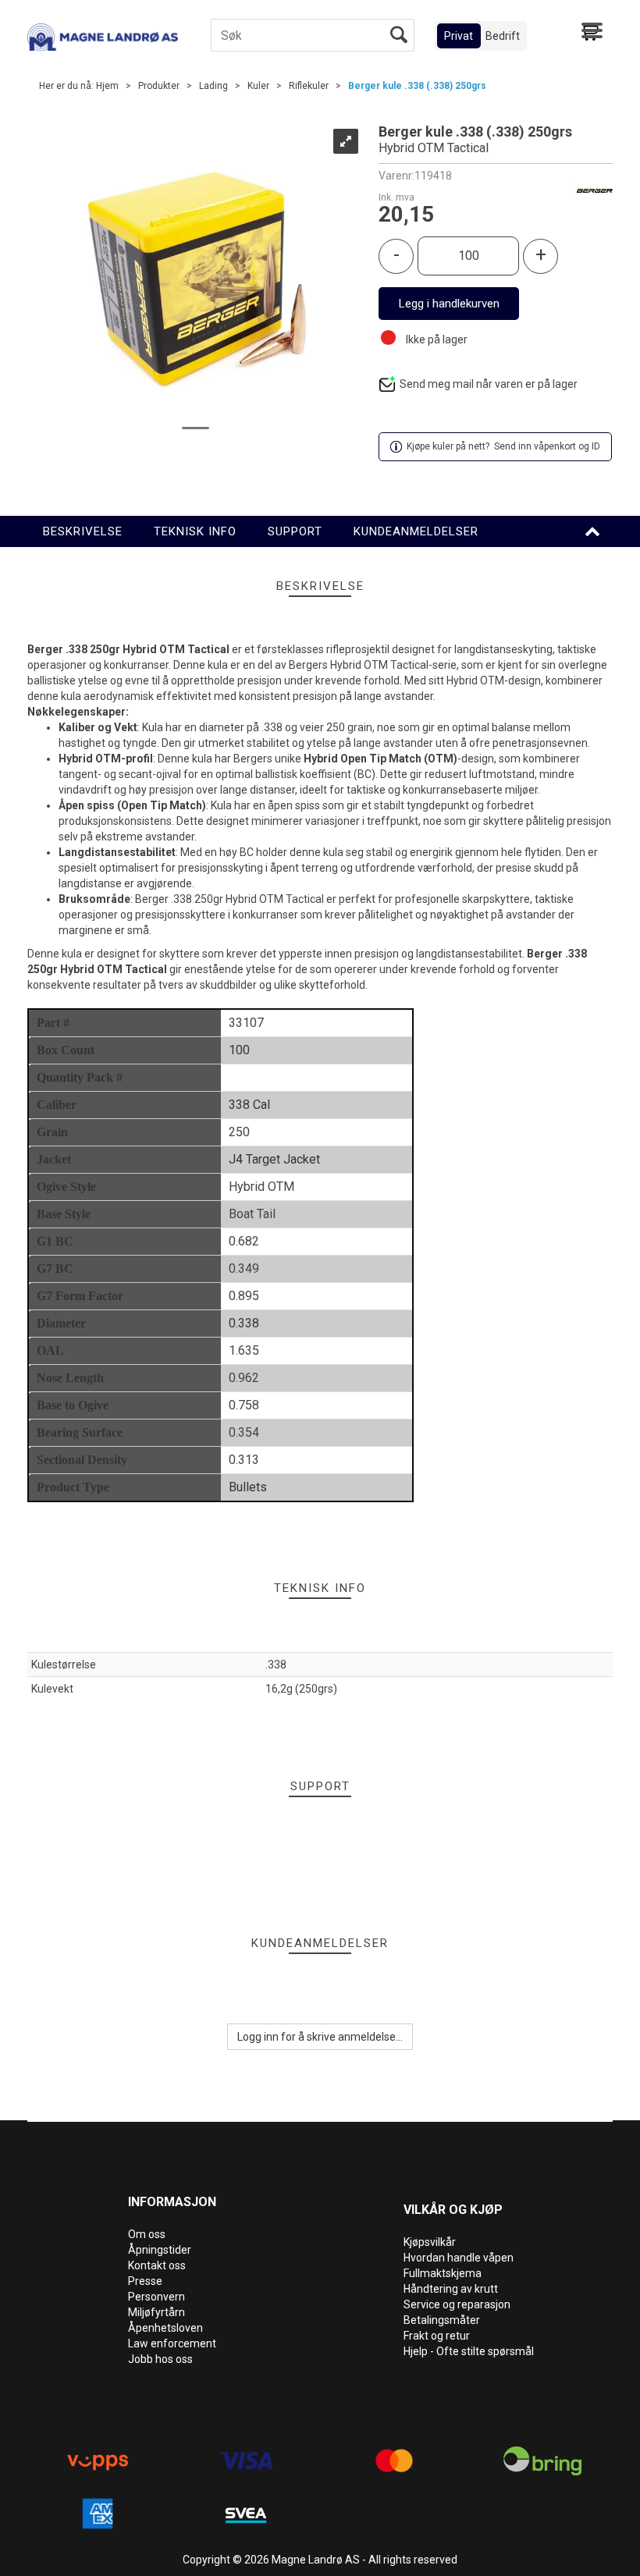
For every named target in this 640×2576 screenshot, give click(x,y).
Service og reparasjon (457, 2304)
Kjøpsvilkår (430, 2242)
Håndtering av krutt (451, 2289)
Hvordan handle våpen (459, 2258)
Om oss (147, 2234)
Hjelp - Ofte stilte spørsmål (469, 2351)
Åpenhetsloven (165, 2328)
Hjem (107, 86)
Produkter (159, 86)
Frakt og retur (437, 2336)
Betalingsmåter (442, 2320)
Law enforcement (172, 2343)
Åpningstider (160, 2250)
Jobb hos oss (160, 2359)
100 (239, 1050)
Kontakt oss (157, 2265)
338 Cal (249, 1105)
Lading (213, 86)
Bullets (248, 1487)
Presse (145, 2281)
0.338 (244, 1323)
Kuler (258, 86)
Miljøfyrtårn (156, 2312)
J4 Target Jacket (274, 1159)
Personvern (156, 2297)
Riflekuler (309, 86)
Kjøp (449, 304)
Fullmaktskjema (443, 2273)
